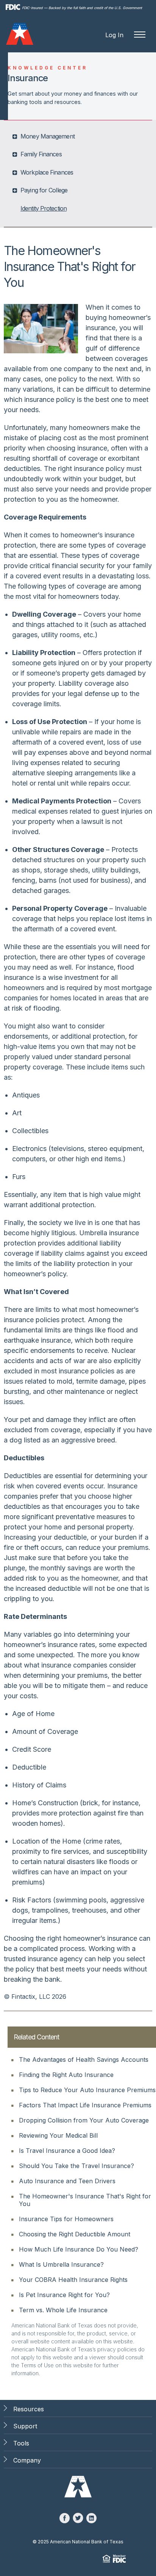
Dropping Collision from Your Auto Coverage (84, 2120)
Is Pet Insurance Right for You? (64, 2295)
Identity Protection (44, 208)
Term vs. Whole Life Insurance (63, 2310)
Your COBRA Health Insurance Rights (73, 2280)
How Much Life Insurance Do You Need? (79, 2249)
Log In (114, 35)
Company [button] (27, 2460)
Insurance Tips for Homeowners (66, 2219)
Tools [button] (21, 2443)
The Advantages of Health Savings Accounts (84, 2060)
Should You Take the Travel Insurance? (76, 2166)
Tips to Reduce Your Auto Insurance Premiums (87, 2090)
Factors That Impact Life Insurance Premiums (85, 2105)
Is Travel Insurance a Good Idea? (67, 2151)
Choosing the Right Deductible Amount (75, 2234)
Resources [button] (29, 2409)
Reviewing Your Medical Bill (58, 2135)
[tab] (79, 136)
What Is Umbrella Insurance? (61, 2264)
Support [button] (25, 2426)
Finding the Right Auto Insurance (66, 2075)
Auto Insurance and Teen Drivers (67, 2181)
